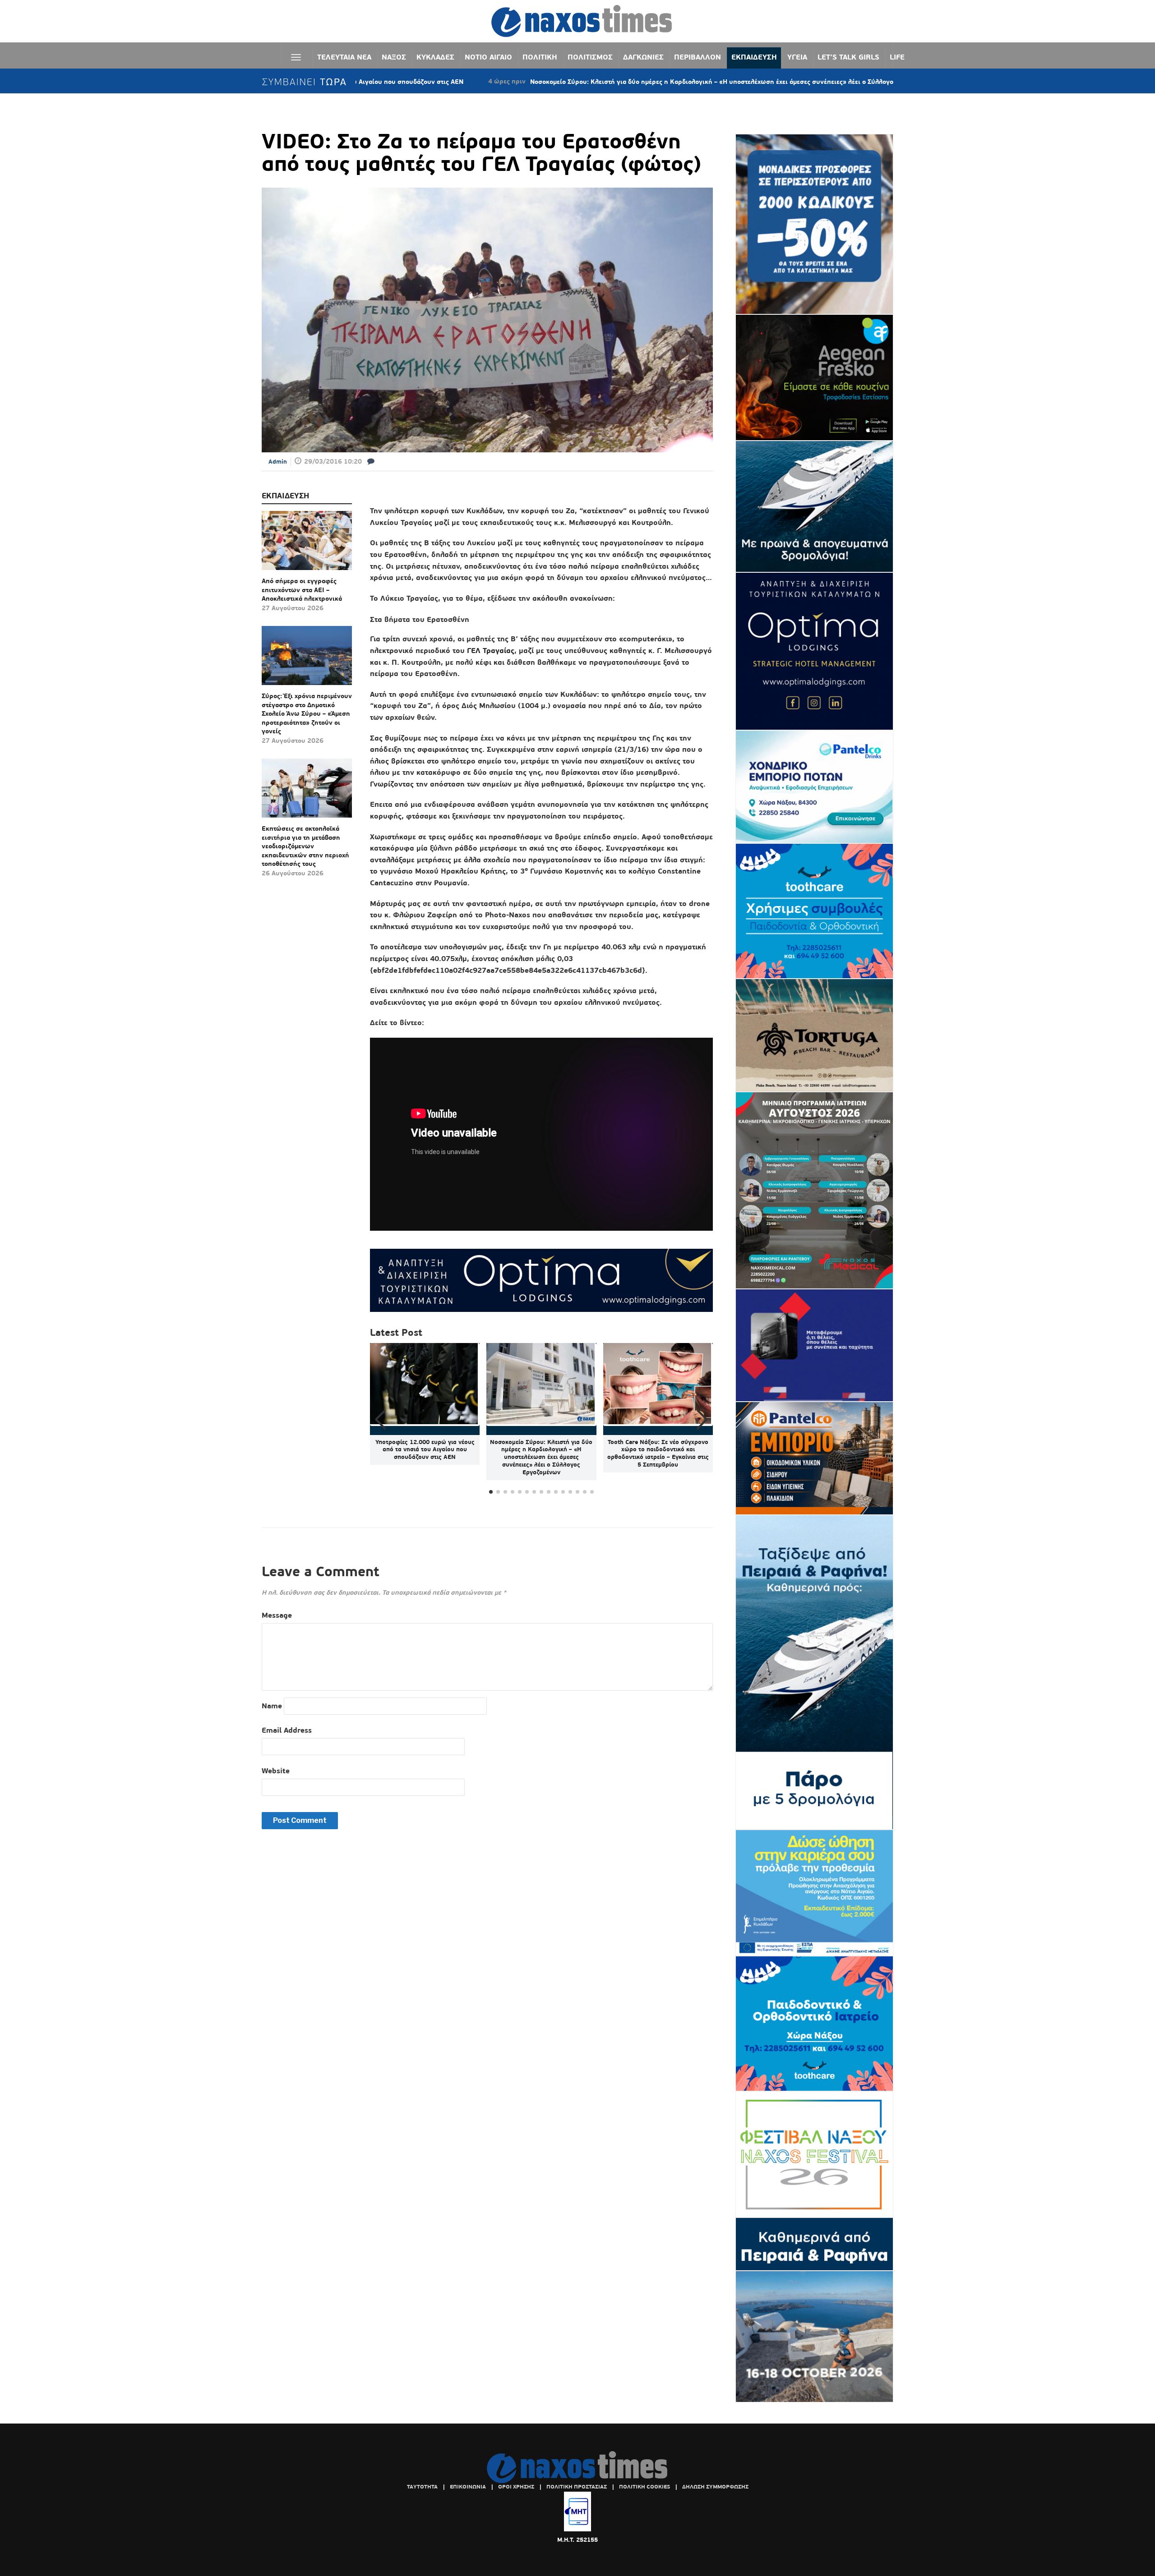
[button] (702, 1420)
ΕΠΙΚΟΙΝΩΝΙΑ (468, 2487)
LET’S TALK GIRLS (848, 57)
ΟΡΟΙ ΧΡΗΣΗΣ (516, 2487)
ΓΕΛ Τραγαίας (491, 651)
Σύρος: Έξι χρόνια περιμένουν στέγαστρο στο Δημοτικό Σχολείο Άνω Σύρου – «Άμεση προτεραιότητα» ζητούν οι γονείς (307, 713)
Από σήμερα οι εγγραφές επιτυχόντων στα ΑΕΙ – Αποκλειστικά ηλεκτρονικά (302, 590)
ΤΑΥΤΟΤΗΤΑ (422, 2487)
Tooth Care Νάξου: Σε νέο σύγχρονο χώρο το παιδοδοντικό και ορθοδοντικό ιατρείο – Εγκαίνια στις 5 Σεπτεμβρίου (658, 1454)
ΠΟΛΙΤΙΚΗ (540, 57)
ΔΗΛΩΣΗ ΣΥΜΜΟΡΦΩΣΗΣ (715, 2487)
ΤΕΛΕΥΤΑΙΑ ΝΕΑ (344, 57)
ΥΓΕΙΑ (797, 57)
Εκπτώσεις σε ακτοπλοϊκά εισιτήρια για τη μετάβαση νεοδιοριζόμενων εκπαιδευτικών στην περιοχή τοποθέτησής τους (305, 846)
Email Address (287, 1730)
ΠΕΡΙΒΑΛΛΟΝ (698, 57)
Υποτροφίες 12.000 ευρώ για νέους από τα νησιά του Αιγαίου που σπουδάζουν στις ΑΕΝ (425, 1450)
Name (272, 1706)
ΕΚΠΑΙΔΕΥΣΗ (754, 57)
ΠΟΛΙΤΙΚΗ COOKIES (644, 2487)
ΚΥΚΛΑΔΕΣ (435, 57)
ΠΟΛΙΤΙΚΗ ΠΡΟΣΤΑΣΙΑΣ (577, 2487)
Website (276, 1771)
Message (277, 1615)
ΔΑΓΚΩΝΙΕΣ (643, 57)
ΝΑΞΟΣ (394, 57)
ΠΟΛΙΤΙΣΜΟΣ (590, 57)
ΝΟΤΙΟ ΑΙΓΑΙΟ (488, 57)
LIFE (897, 57)
